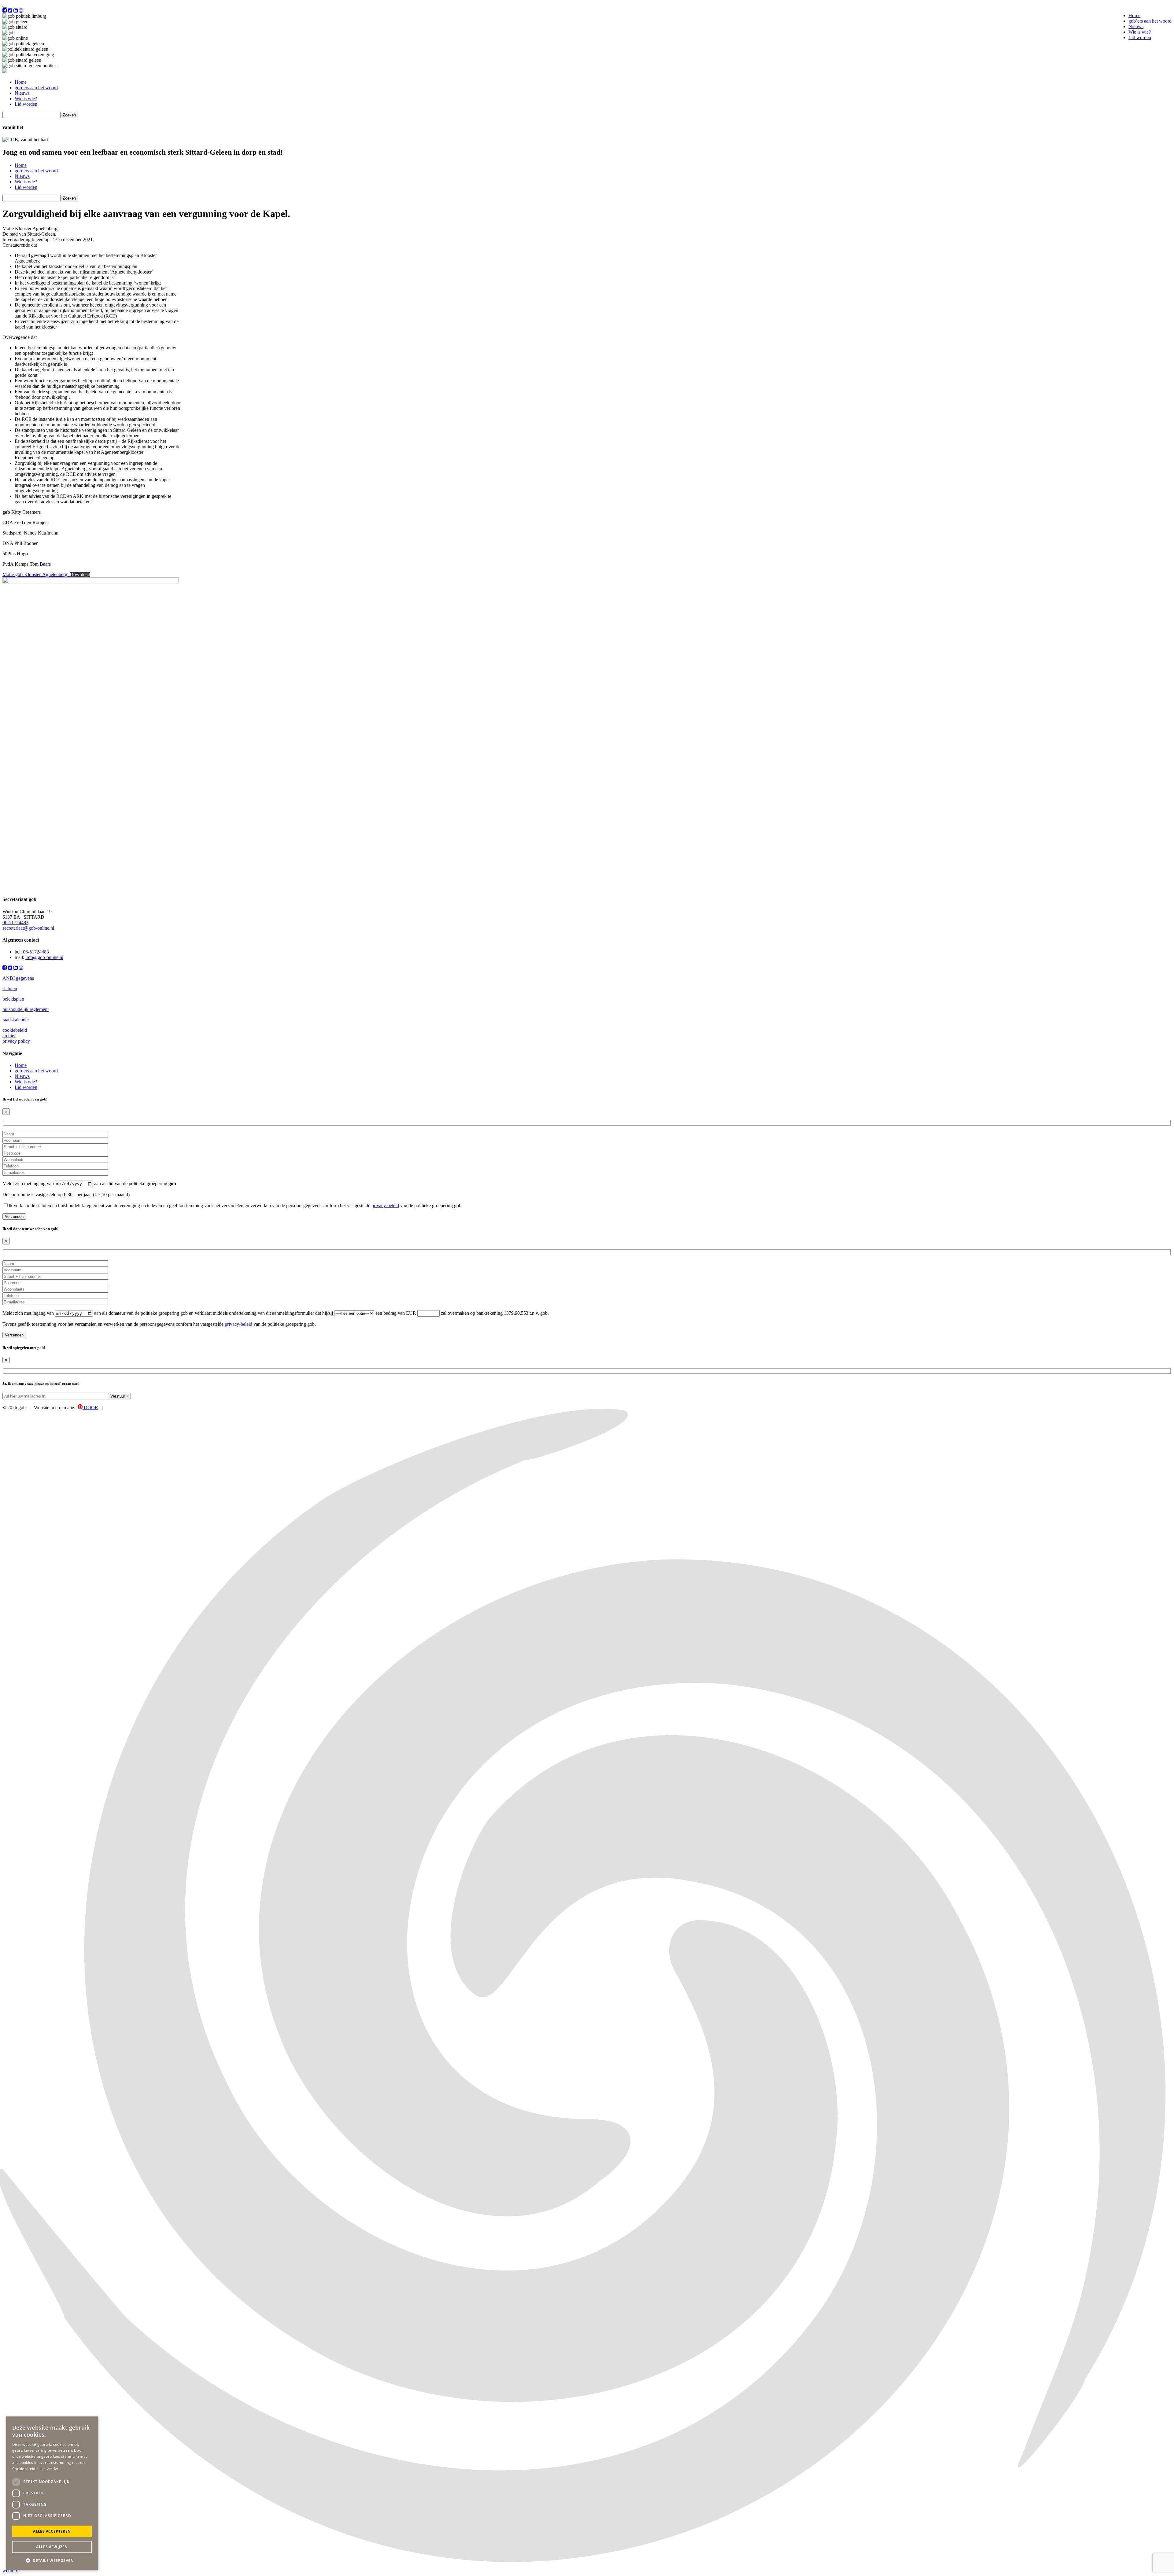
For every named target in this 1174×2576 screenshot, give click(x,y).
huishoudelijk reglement (26, 1009)
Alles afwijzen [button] (52, 2547)
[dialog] (52, 2493)
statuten (10, 989)
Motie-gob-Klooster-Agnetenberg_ (36, 574)
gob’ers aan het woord (1150, 21)
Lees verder (48, 2469)
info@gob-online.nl (44, 957)
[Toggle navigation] (5, 7)
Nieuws (1136, 26)
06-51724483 (15, 922)
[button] (52, 2560)
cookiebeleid (15, 1030)
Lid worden (1140, 37)
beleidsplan (13, 999)
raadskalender (16, 1020)
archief (9, 1036)
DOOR (90, 1407)
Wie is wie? (1140, 32)
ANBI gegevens (18, 978)
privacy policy (16, 1041)
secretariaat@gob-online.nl (28, 928)
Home (1134, 15)
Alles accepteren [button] (52, 2531)
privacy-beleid (385, 1205)
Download (80, 574)
